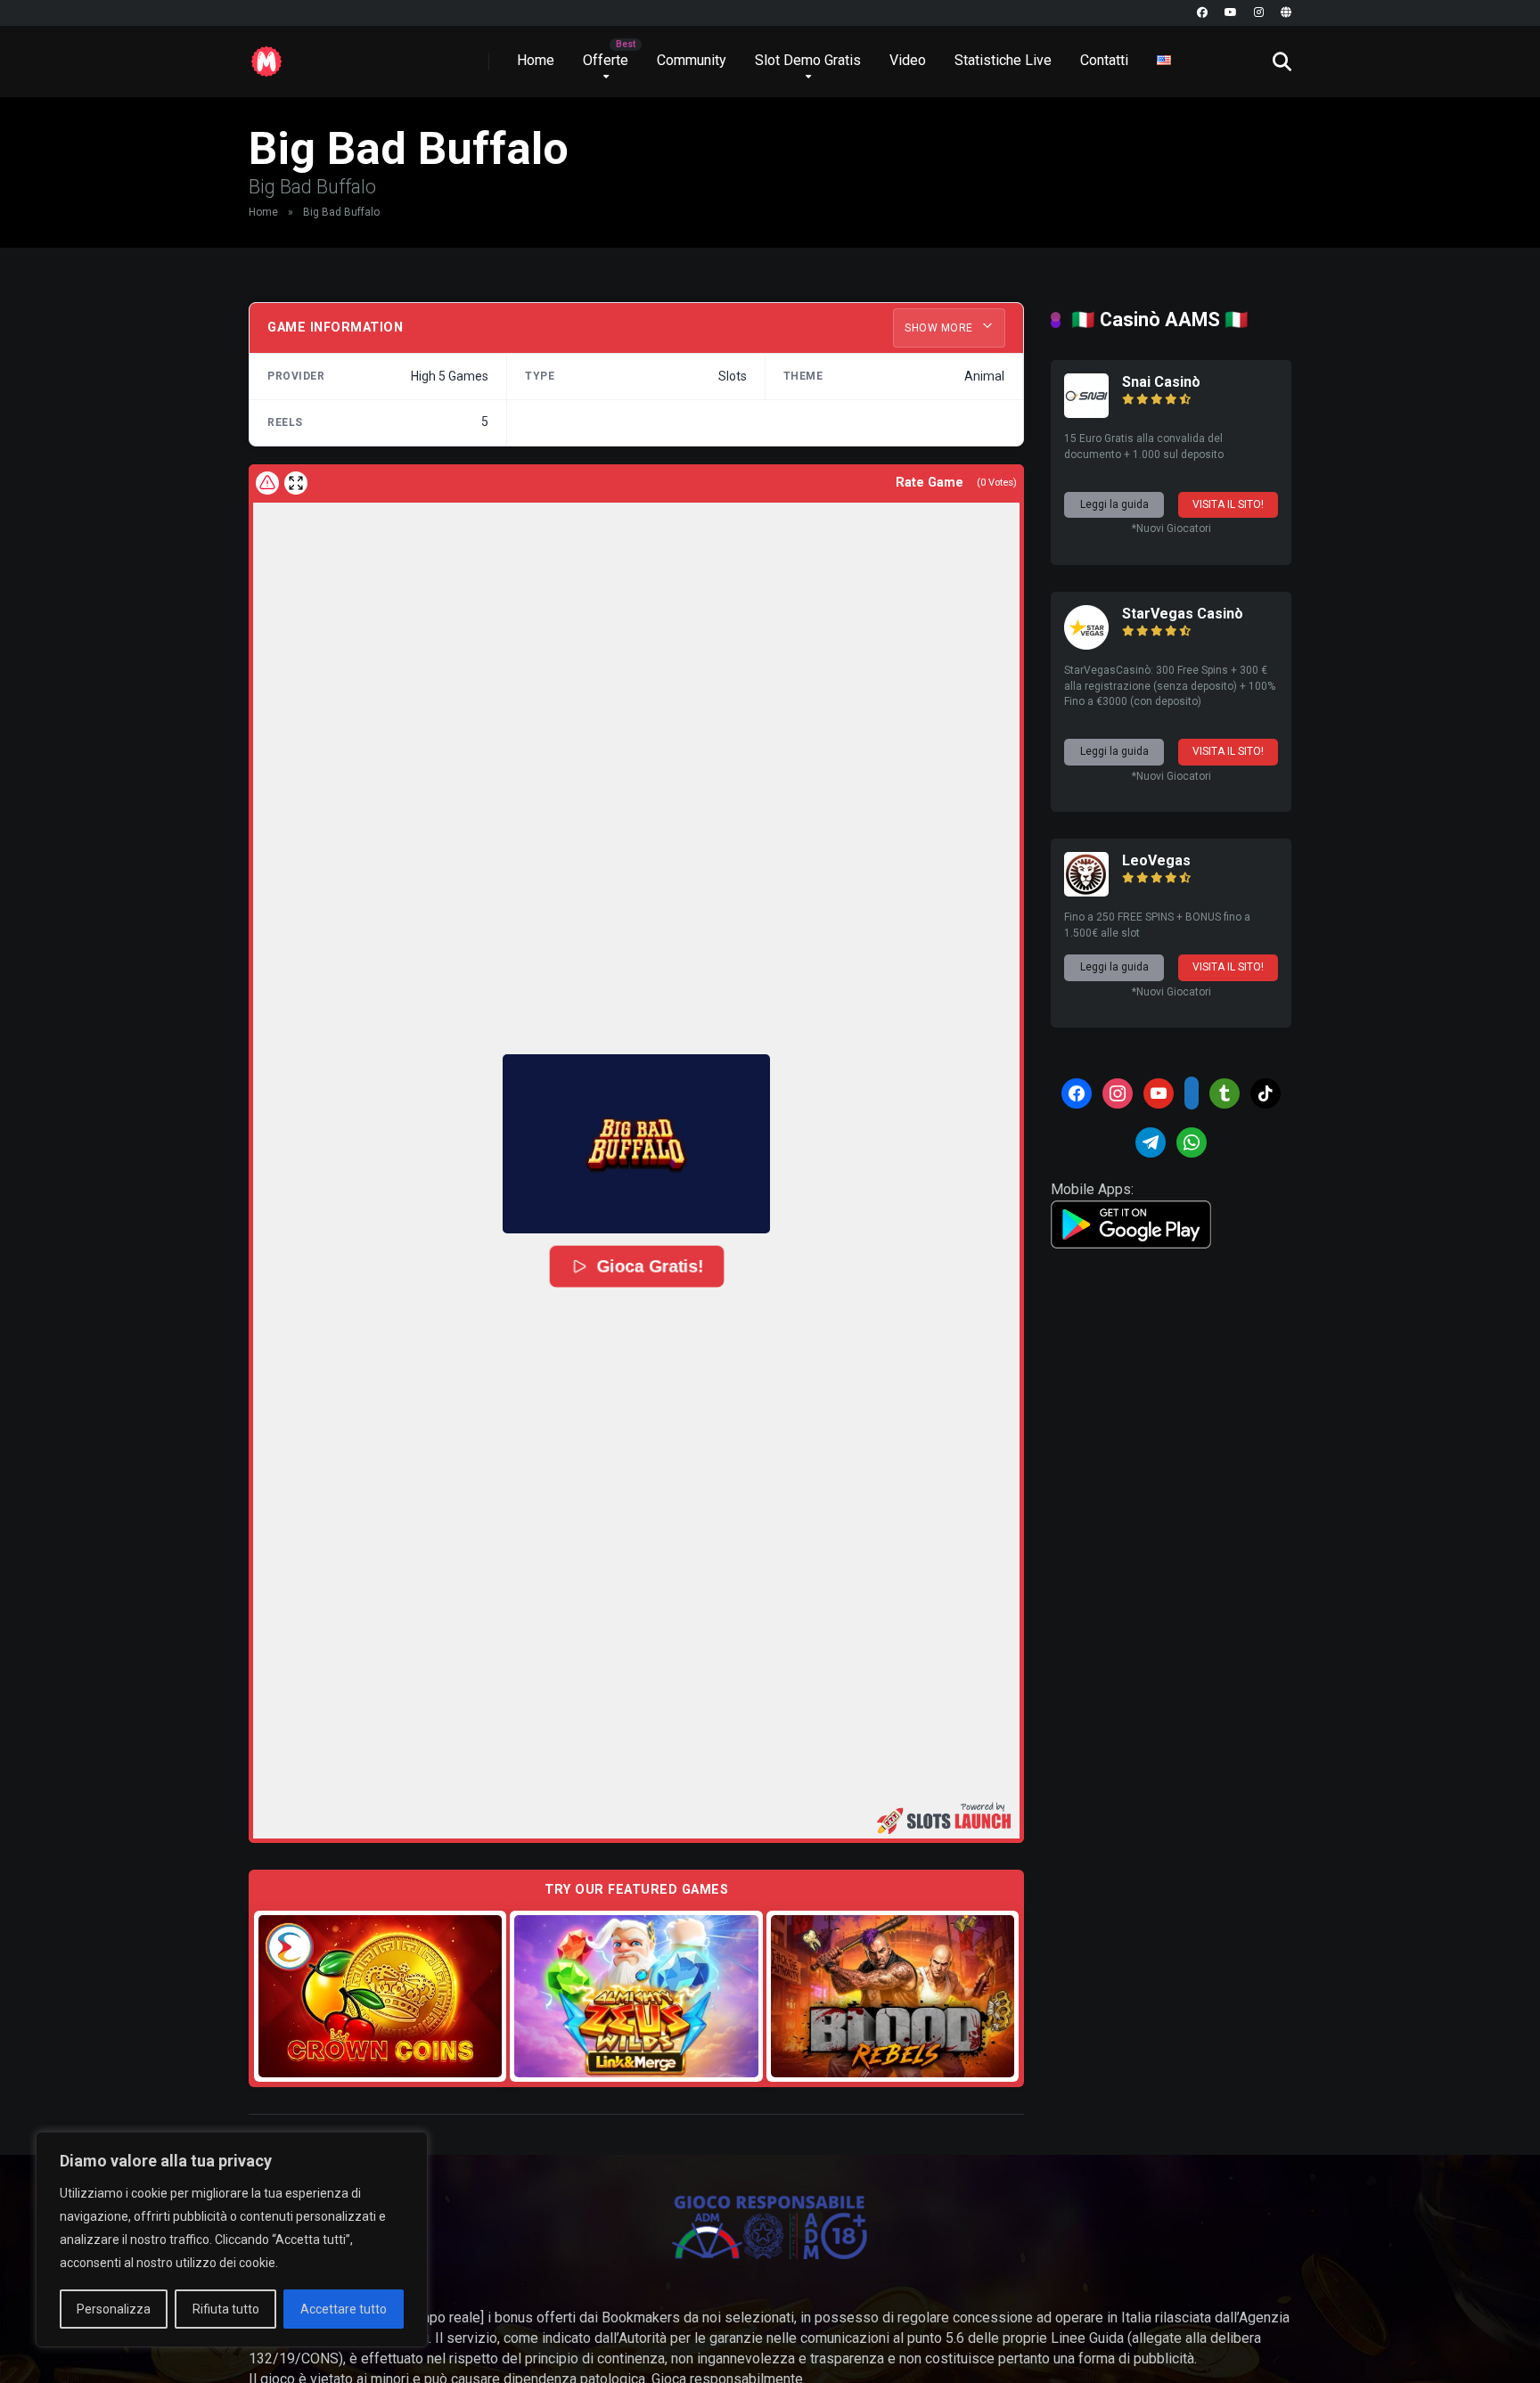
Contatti (1104, 60)
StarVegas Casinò (1183, 614)
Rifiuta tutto (226, 2309)
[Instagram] (1259, 13)
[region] (232, 2240)
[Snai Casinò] (1086, 413)
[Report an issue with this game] (267, 483)
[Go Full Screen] (296, 483)
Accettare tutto (344, 2309)
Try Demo (381, 1996)
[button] (636, 1143)
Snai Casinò (1161, 382)
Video (908, 60)
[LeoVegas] (1086, 892)
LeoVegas (1156, 860)
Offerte (606, 60)
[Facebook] (1202, 13)
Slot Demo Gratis (808, 60)
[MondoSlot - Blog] (266, 55)
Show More (940, 328)
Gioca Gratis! (650, 1266)
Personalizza (114, 2309)
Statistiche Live (1003, 60)
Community (692, 60)
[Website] (1286, 13)
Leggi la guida (1114, 504)
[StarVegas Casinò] (1086, 645)
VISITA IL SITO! (1228, 504)
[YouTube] (1231, 13)
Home (536, 60)
